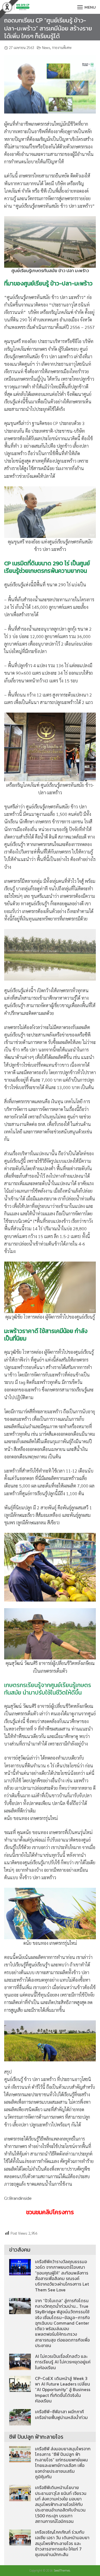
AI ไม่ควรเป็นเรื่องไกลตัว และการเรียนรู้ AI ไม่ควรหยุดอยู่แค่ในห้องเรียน (63, 2362)
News (46, 47)
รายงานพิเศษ (62, 47)
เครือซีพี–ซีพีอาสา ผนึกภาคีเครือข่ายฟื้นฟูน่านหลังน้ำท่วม (61, 2414)
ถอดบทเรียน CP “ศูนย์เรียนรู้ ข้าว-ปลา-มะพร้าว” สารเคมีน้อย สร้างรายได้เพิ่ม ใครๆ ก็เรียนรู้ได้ (48, 28)
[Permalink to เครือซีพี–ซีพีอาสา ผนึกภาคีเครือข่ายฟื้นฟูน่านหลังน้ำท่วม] (20, 2417)
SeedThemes (62, 2570)
